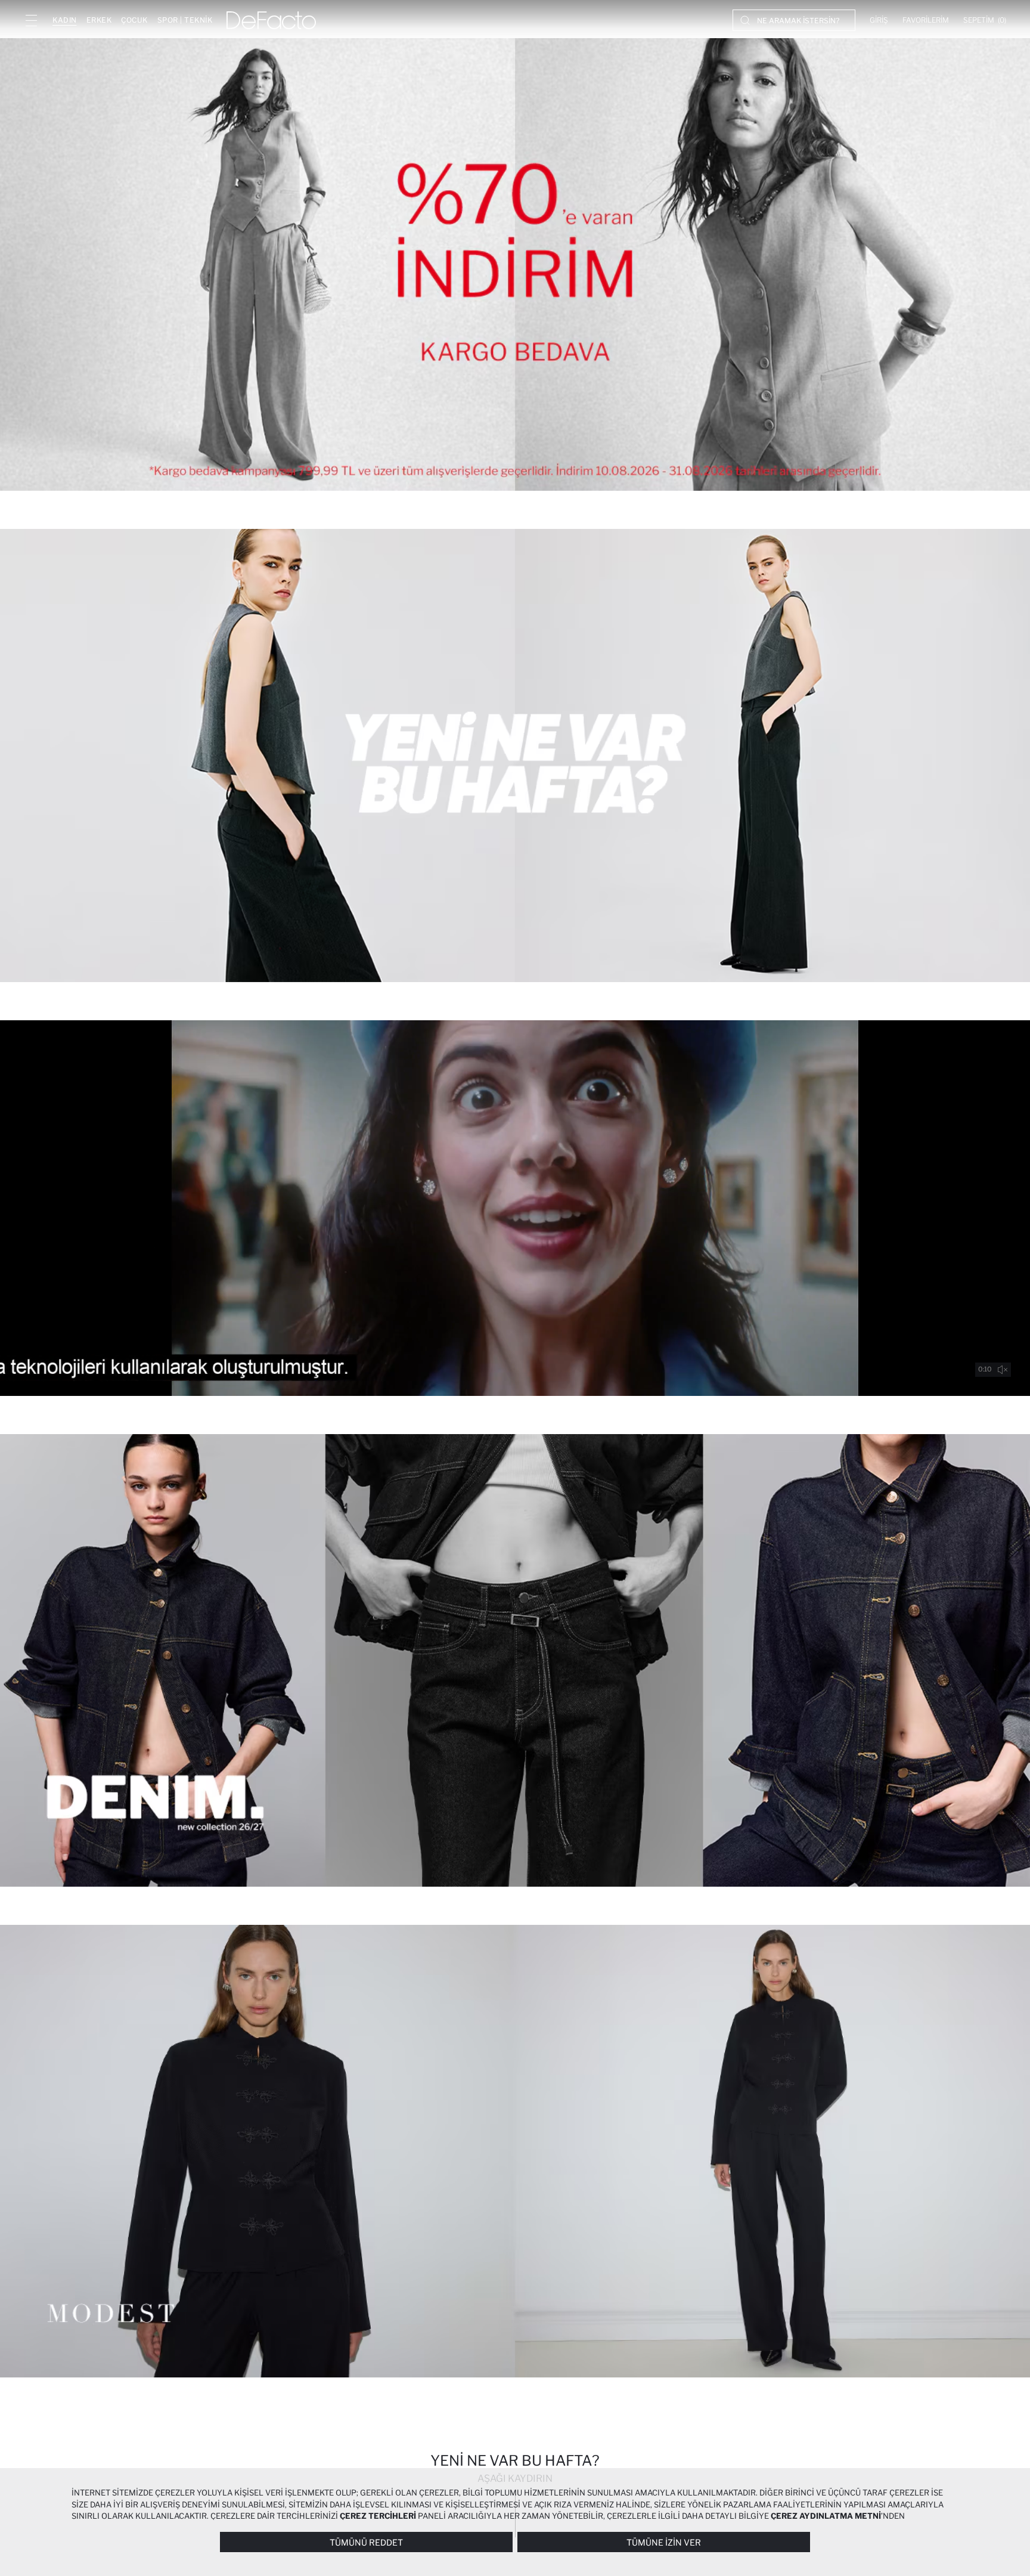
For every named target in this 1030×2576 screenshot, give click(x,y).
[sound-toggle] (1003, 1370)
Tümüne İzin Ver (664, 2542)
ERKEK (99, 20)
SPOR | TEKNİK (185, 20)
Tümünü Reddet (366, 2542)
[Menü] (31, 20)
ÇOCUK (134, 20)
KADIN (65, 20)
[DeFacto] (271, 20)
